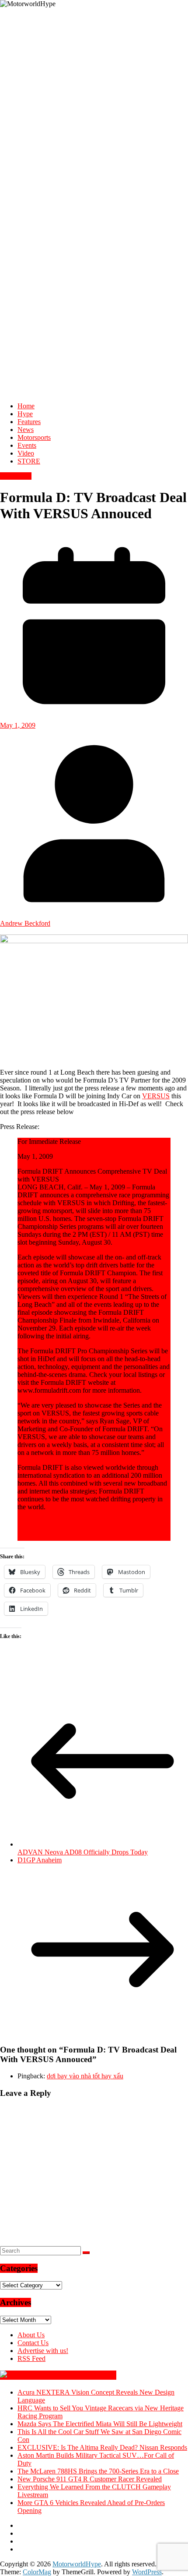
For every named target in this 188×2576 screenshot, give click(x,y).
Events (27, 445)
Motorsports (34, 437)
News (26, 430)
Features (29, 422)
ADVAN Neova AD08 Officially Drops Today (83, 1852)
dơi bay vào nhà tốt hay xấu (85, 2076)
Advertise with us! (43, 2351)
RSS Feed (31, 2358)
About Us (31, 2335)
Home (26, 406)
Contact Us (33, 2343)
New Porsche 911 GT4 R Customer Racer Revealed (90, 2479)
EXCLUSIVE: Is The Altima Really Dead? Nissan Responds (102, 2447)
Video (26, 453)
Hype (25, 414)
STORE (29, 461)
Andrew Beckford (25, 923)
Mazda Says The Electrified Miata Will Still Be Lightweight (100, 2424)
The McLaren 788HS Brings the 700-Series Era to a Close (98, 2471)
